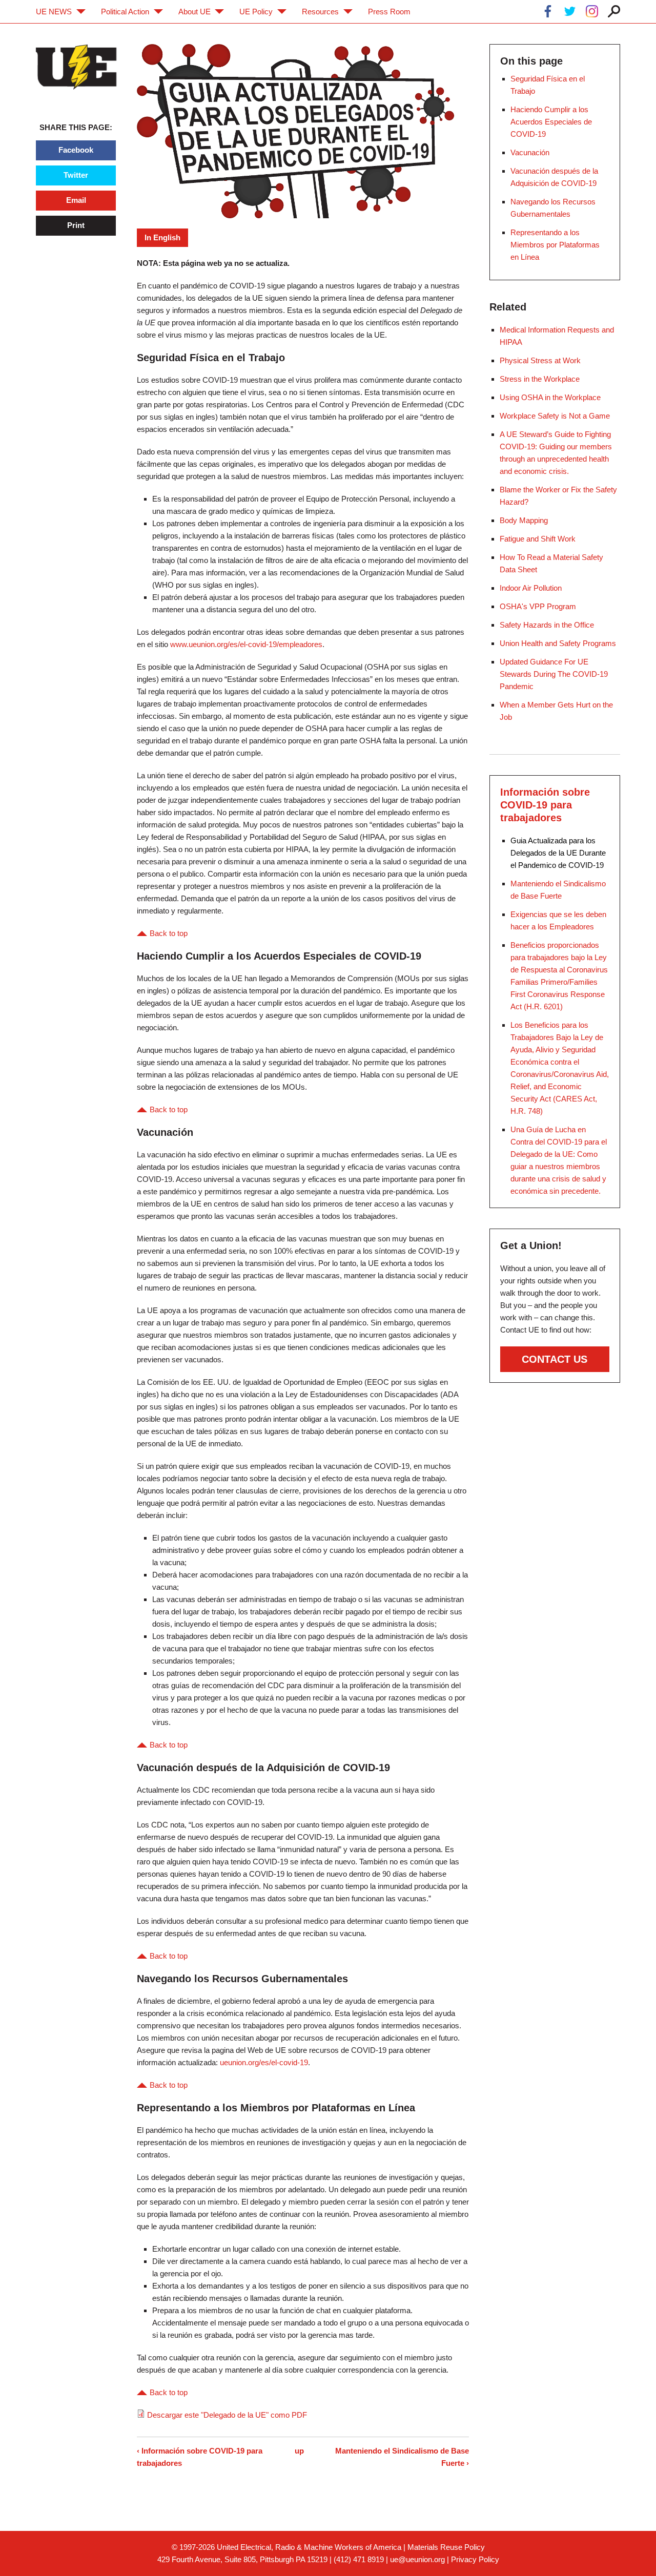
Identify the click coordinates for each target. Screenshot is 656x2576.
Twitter (76, 175)
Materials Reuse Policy (446, 2547)
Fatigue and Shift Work (538, 539)
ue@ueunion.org (417, 2559)
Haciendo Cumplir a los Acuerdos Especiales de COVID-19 (551, 122)
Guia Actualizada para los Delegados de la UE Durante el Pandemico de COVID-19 (558, 853)
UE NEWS (54, 12)
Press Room (389, 12)
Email (76, 200)
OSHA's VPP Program (538, 606)
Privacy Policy (475, 2559)
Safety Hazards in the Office (547, 625)
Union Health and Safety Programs (558, 643)
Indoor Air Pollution (531, 588)
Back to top (169, 933)
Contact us (555, 1359)
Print (76, 225)
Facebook (76, 150)
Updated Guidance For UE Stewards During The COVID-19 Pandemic (554, 674)
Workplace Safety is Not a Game (555, 416)
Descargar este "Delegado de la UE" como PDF (227, 2415)
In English (162, 237)
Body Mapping (524, 520)
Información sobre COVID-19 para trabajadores (545, 805)
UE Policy (256, 12)
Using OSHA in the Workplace (550, 397)
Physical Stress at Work (540, 360)
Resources (320, 12)
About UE (194, 12)
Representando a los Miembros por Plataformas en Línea (555, 245)
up (299, 2451)
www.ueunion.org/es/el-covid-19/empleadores (246, 644)
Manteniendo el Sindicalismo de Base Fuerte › (402, 2457)
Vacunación (530, 152)
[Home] (76, 67)
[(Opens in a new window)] (548, 13)
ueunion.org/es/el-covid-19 (264, 2062)
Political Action (125, 12)
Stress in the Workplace (540, 379)
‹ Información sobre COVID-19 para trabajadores (200, 2457)
